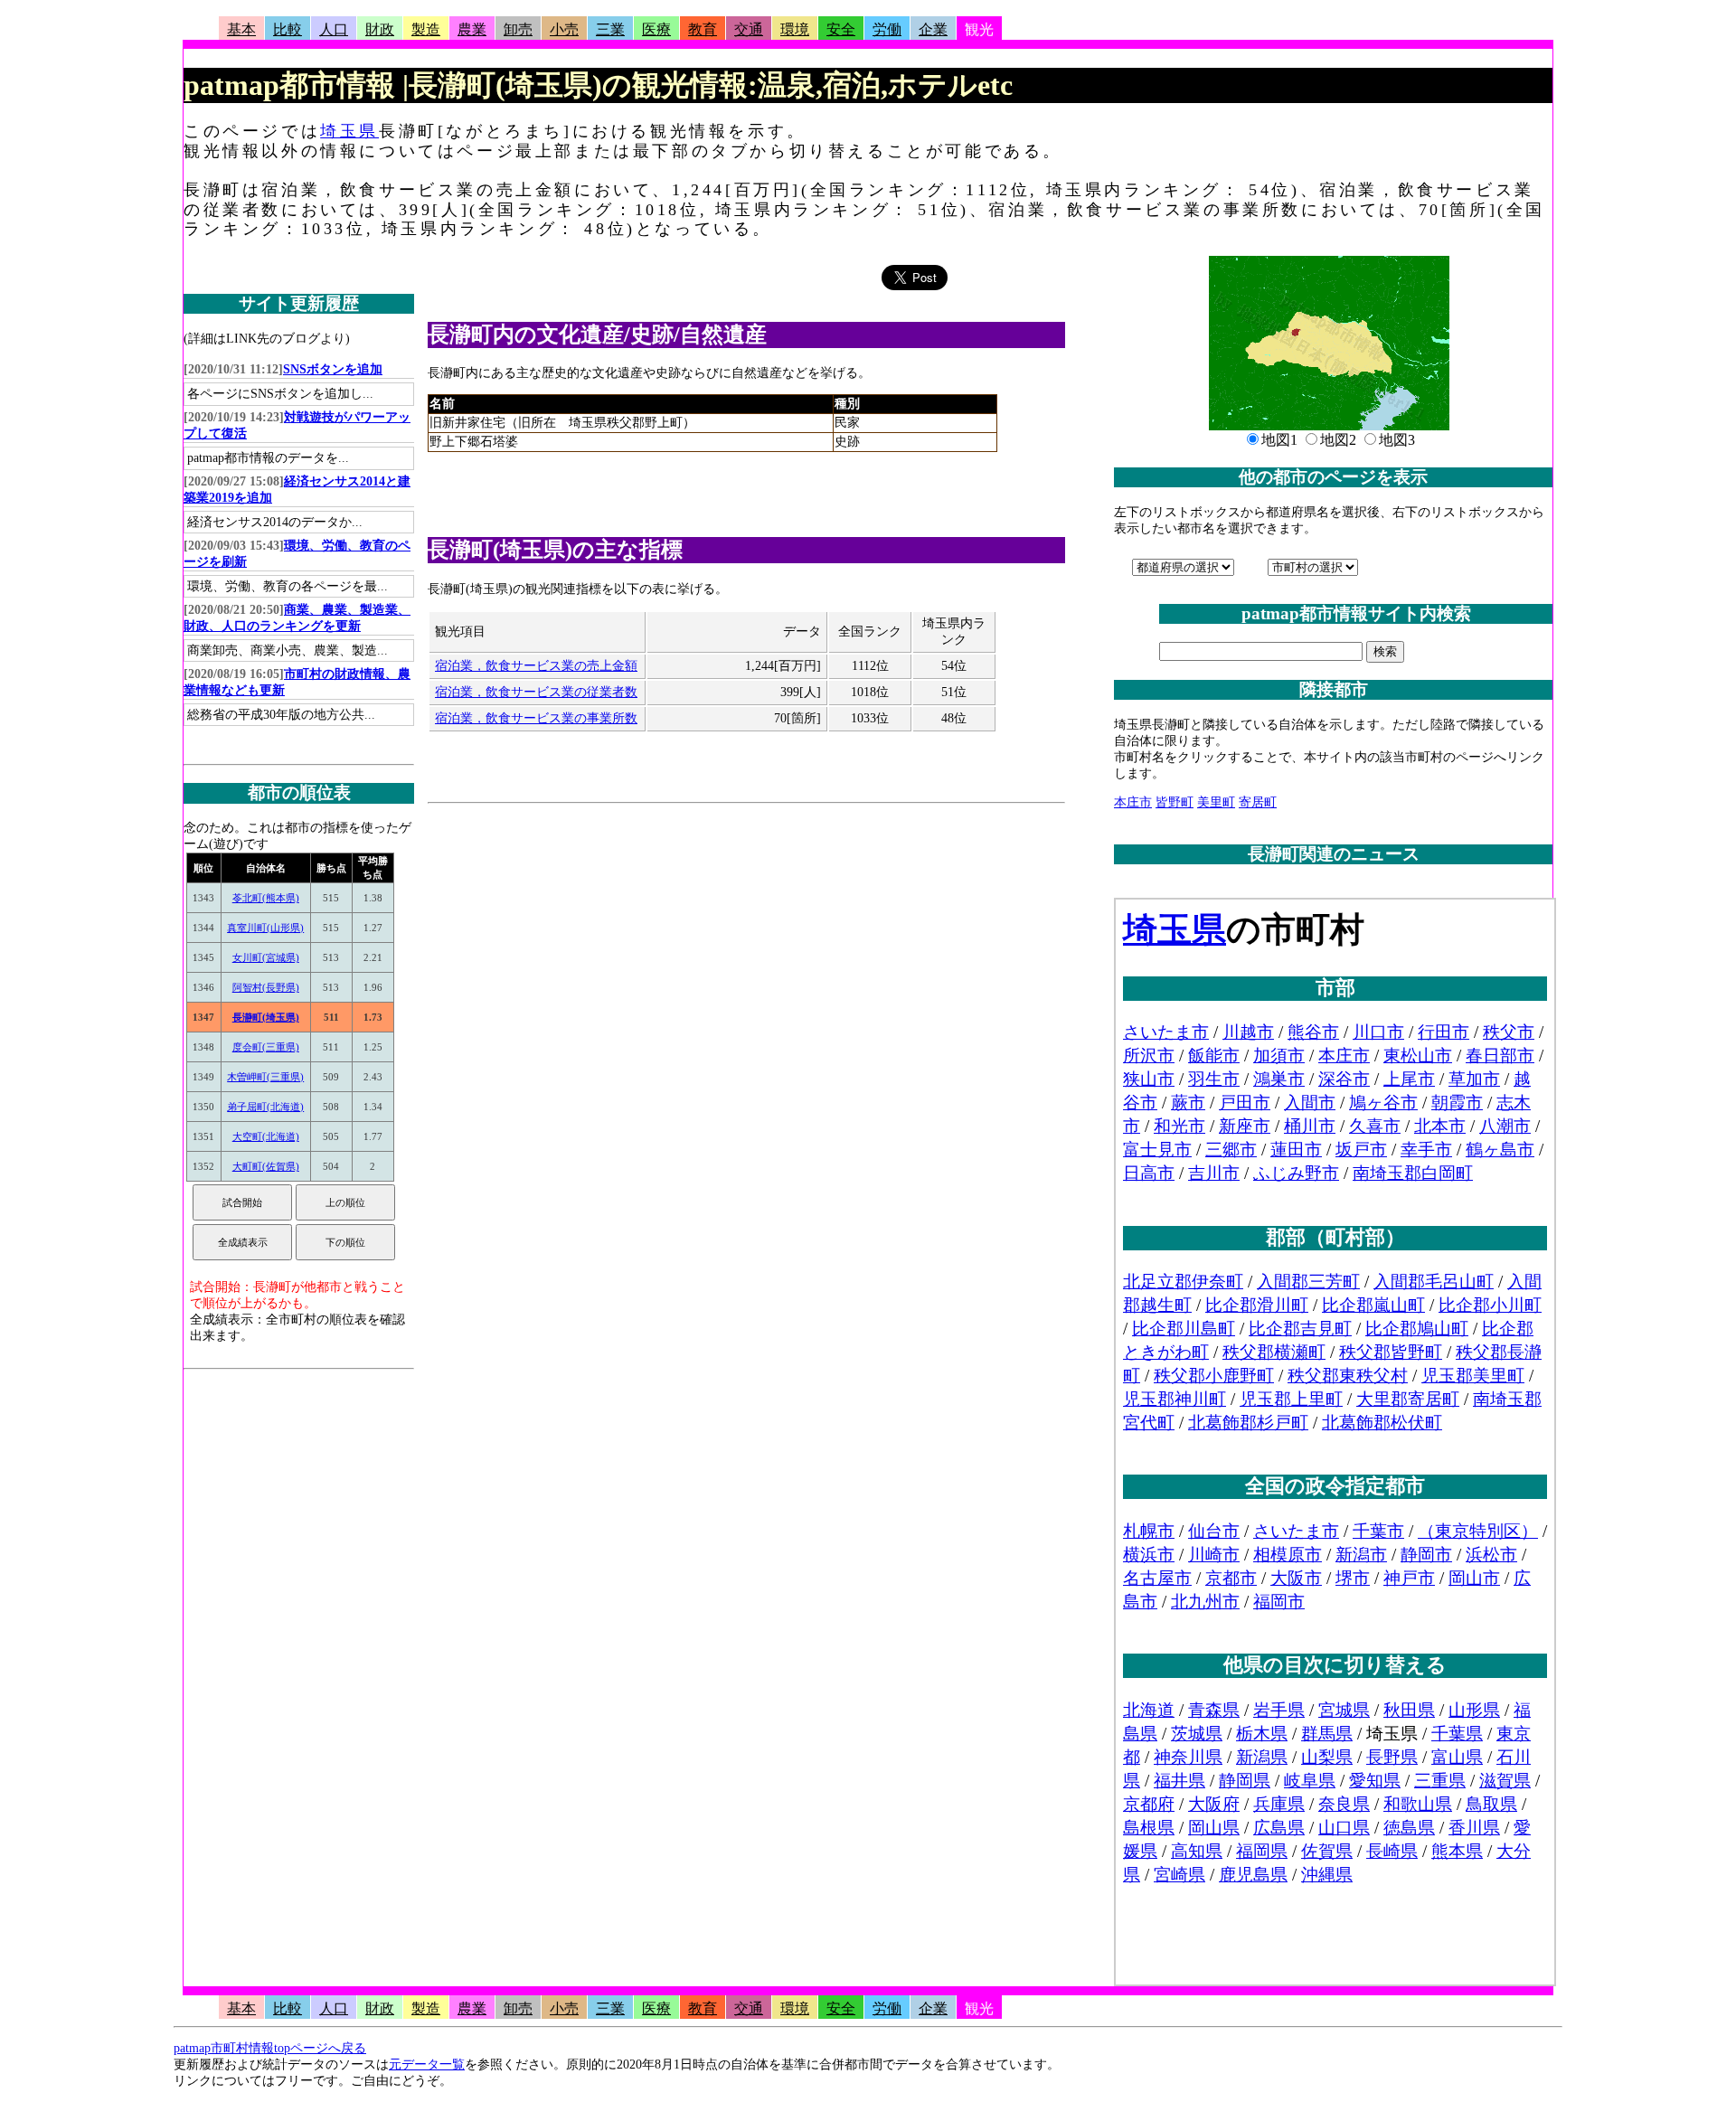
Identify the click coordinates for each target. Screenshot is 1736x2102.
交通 (749, 29)
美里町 (1216, 802)
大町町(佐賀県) (266, 1166)
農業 (472, 29)
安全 (841, 29)
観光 (979, 29)
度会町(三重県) (266, 1047)
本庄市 (1133, 802)
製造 (426, 29)
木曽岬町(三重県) (265, 1077)
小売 (564, 29)
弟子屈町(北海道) (265, 1107)
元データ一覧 (427, 2064)
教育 (703, 29)
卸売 (518, 29)
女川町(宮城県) (266, 957)
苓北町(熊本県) (266, 898)
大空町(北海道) (266, 1136)
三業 (610, 29)
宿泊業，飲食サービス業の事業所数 (536, 718)
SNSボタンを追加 (333, 369)
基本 (241, 29)
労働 (887, 29)
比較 (288, 29)
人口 (334, 29)
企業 (933, 29)
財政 (380, 29)
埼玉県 (349, 131)
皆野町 (1175, 802)
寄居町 (1258, 802)
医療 (656, 29)
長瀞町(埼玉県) (266, 1017)
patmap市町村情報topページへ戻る (270, 2048)
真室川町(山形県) (265, 928)
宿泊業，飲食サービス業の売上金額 (536, 666)
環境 (795, 29)
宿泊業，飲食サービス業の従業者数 (536, 692)
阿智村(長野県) (266, 987)
